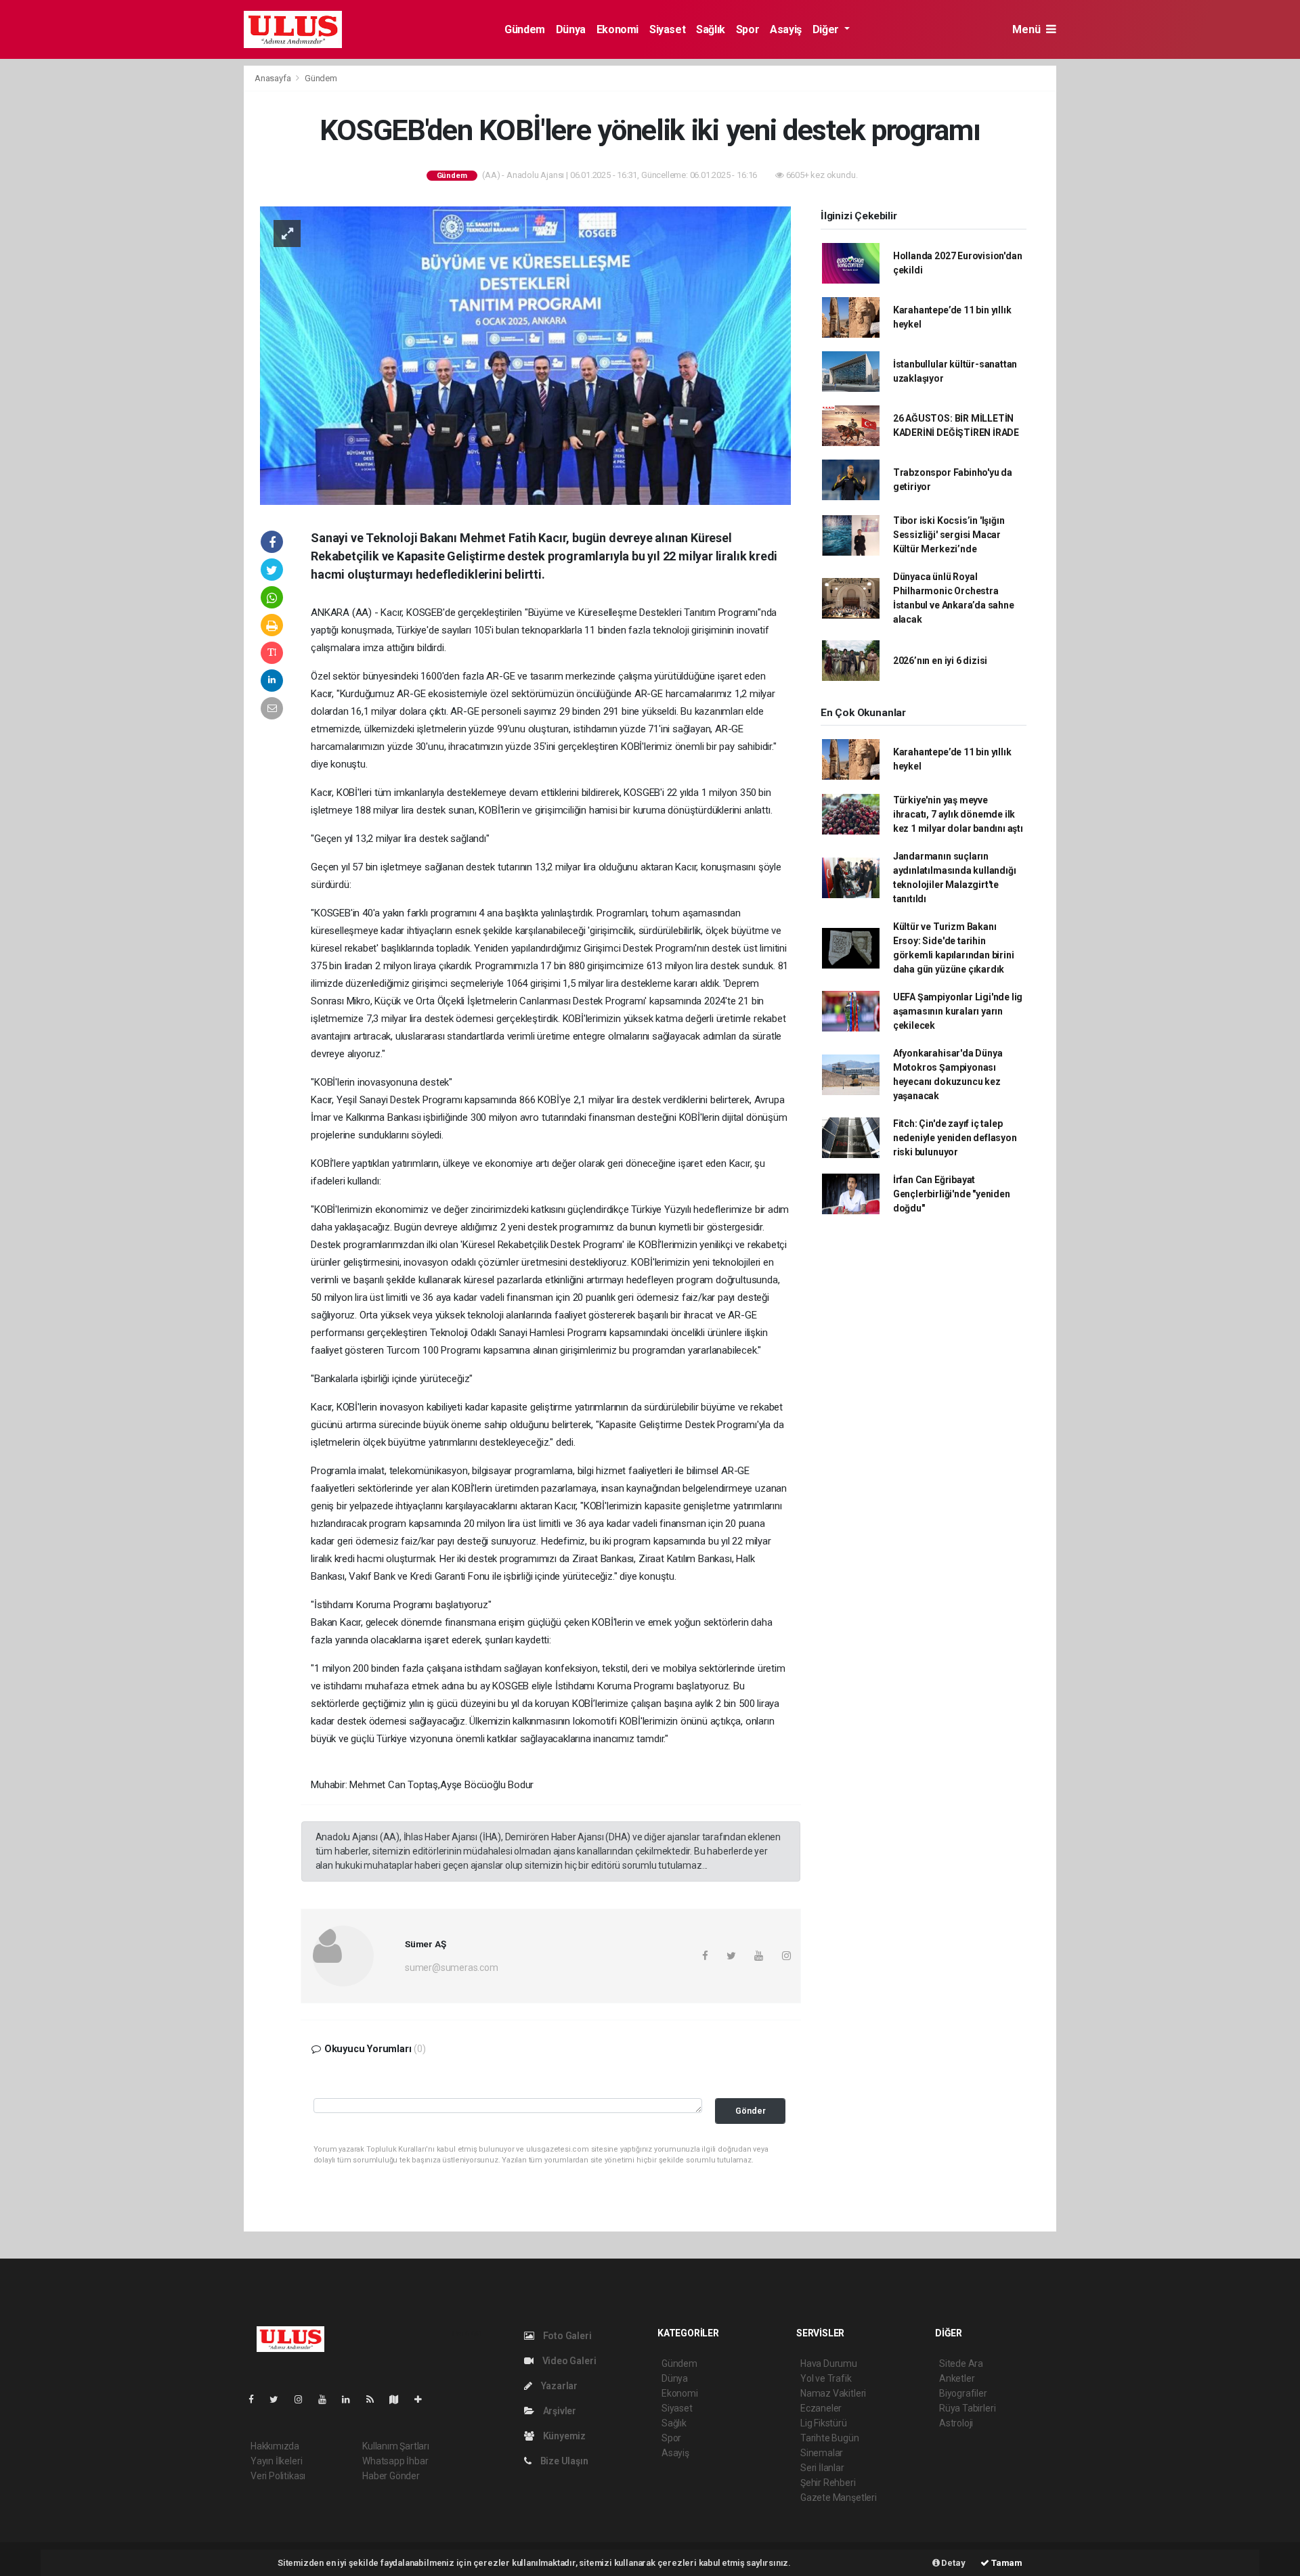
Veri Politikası (278, 2476)
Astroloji (956, 2423)
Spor (747, 29)
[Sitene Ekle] (424, 2399)
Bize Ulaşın (563, 2461)
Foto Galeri (566, 2336)
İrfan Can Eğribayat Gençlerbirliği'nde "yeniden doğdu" (952, 1194)
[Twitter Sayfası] (279, 2399)
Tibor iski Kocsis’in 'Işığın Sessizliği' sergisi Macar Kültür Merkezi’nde (949, 535)
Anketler (957, 2378)
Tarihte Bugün (830, 2438)
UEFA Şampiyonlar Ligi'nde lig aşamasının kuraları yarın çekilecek (958, 1011)
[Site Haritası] (399, 2399)
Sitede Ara (961, 2363)
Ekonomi (617, 29)
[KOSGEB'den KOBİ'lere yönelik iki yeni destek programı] (525, 355)
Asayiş (786, 29)
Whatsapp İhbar (395, 2461)
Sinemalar (822, 2453)
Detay (953, 2563)
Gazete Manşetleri (839, 2497)
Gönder (751, 2111)
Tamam (1006, 2563)
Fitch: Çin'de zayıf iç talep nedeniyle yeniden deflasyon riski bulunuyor (955, 1138)
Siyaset (667, 29)
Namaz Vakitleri (833, 2393)
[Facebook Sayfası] (257, 2399)
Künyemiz (563, 2436)
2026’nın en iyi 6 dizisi (940, 661)
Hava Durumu (829, 2363)
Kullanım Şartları (396, 2446)
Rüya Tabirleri (967, 2408)
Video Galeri (568, 2361)
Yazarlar (558, 2386)
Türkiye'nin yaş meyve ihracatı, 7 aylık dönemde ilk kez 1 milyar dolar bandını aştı (958, 814)
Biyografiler (963, 2393)
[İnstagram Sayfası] (304, 2399)
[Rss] (375, 2399)
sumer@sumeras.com (452, 1968)
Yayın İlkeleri (276, 2461)
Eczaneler (821, 2408)
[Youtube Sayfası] (328, 2399)
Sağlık (711, 29)
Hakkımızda (275, 2446)
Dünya (571, 29)
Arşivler (559, 2411)
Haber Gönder (391, 2476)
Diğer (827, 29)
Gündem (525, 29)
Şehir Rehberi (828, 2483)
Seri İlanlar (822, 2468)
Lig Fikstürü (824, 2423)
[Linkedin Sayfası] (351, 2399)
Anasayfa (274, 78)
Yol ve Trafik (826, 2378)
